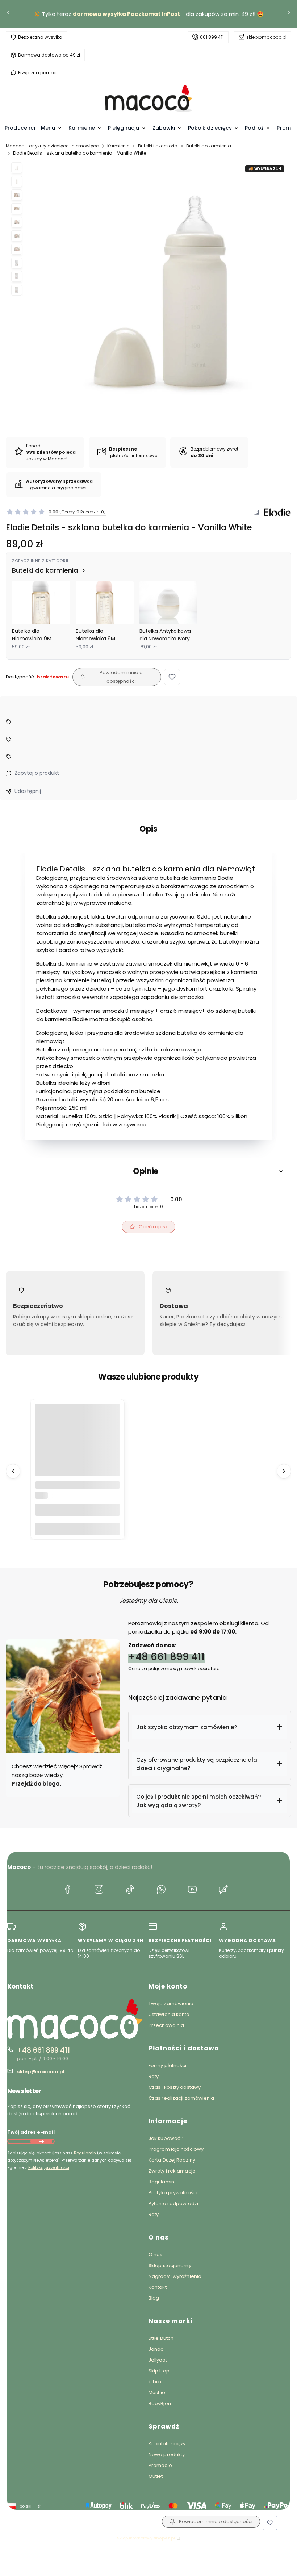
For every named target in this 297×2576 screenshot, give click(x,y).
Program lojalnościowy (176, 2149)
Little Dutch (161, 2338)
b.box (155, 2382)
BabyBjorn (161, 2403)
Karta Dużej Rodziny (172, 2160)
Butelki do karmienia (209, 146)
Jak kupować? (166, 2138)
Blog (154, 2298)
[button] (172, 677)
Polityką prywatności (49, 2167)
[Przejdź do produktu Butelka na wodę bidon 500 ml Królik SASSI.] (78, 1446)
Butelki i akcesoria (158, 146)
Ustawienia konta (169, 2014)
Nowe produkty (167, 2454)
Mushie (157, 2393)
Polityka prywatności (173, 2193)
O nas (156, 2255)
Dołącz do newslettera (41, 2141)
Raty (154, 2076)
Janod (156, 2349)
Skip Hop (159, 2371)
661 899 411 (212, 37)
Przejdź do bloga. (37, 1784)
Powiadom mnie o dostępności (121, 677)
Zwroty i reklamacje (172, 2171)
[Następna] (289, 14)
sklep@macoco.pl (266, 37)
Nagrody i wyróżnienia (175, 2276)
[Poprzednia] (8, 14)
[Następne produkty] (284, 1471)
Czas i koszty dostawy (175, 2087)
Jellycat (158, 2360)
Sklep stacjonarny (170, 2265)
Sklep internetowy (146, 2538)
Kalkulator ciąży (167, 2444)
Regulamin (85, 2153)
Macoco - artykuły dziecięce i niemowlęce (52, 146)
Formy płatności (168, 2065)
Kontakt (158, 2287)
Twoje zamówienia (171, 2004)
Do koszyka (78, 1529)
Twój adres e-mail (31, 2132)
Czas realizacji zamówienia (181, 2098)
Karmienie (118, 146)
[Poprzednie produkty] (13, 1471)
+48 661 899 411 (166, 1656)
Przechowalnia (166, 2025)
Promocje (160, 2465)
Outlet (156, 2476)
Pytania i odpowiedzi (173, 2203)
